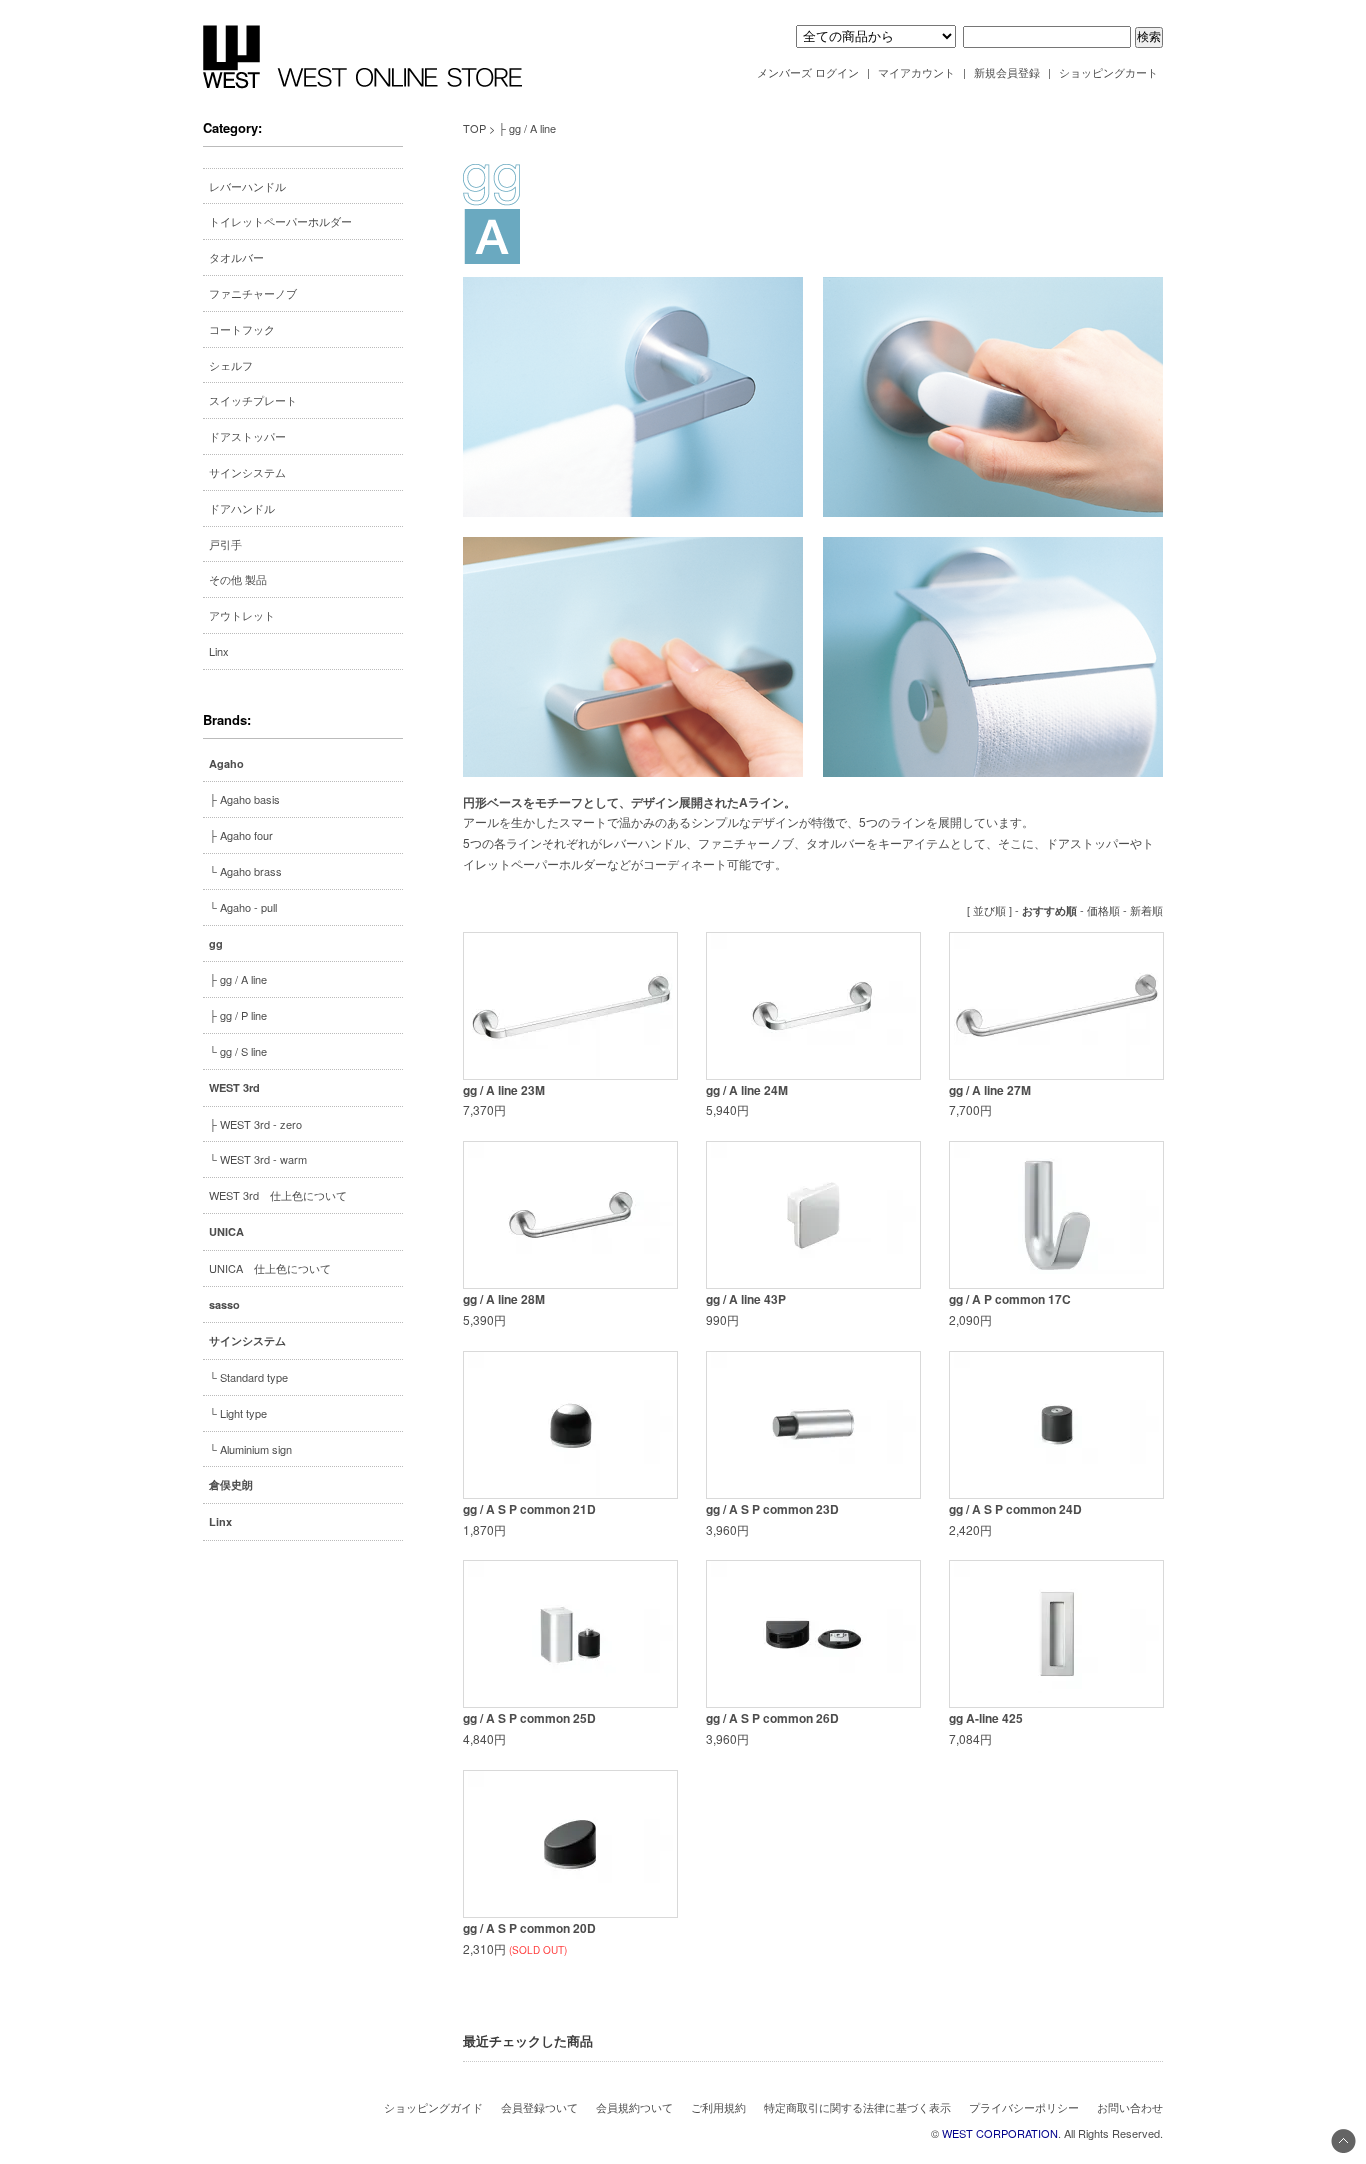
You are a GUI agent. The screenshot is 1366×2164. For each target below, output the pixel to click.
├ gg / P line (238, 1015)
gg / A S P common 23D (772, 1509)
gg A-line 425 (986, 1718)
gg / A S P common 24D (1015, 1509)
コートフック (242, 329)
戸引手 (225, 544)
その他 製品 (238, 579)
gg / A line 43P (746, 1299)
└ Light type (238, 1413)
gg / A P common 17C (1010, 1299)
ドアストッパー (247, 436)
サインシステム (247, 472)
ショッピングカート (1108, 72)
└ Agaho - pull (243, 907)
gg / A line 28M (504, 1299)
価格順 (1103, 910)
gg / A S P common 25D (529, 1718)
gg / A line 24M (747, 1090)
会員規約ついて (634, 2107)
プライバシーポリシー (1024, 2107)
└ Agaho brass (245, 871)
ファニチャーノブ (253, 293)
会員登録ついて (539, 2107)
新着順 (1146, 910)
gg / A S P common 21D (529, 1509)
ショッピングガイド (433, 2107)
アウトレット (242, 615)
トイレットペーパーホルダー (280, 221)
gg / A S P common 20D (529, 1928)
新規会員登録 (1007, 72)
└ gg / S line (238, 1051)
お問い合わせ (1130, 2107)
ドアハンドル (242, 508)
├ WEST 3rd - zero (255, 1124)
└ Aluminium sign (250, 1449)
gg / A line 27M (990, 1090)
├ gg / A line (238, 979)
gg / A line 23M (504, 1090)
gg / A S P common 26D (772, 1718)
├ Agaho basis (244, 799)
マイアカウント (916, 72)
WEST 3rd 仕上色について (278, 1195)
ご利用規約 (718, 2107)
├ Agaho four (241, 835)
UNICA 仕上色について (270, 1268)
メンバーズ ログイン (808, 72)
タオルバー (236, 257)
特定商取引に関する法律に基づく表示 (857, 2107)
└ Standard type (248, 1377)
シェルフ (231, 365)
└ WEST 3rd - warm (258, 1159)
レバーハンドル (247, 186)
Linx (219, 651)
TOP (474, 128)
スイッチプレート (253, 400)
